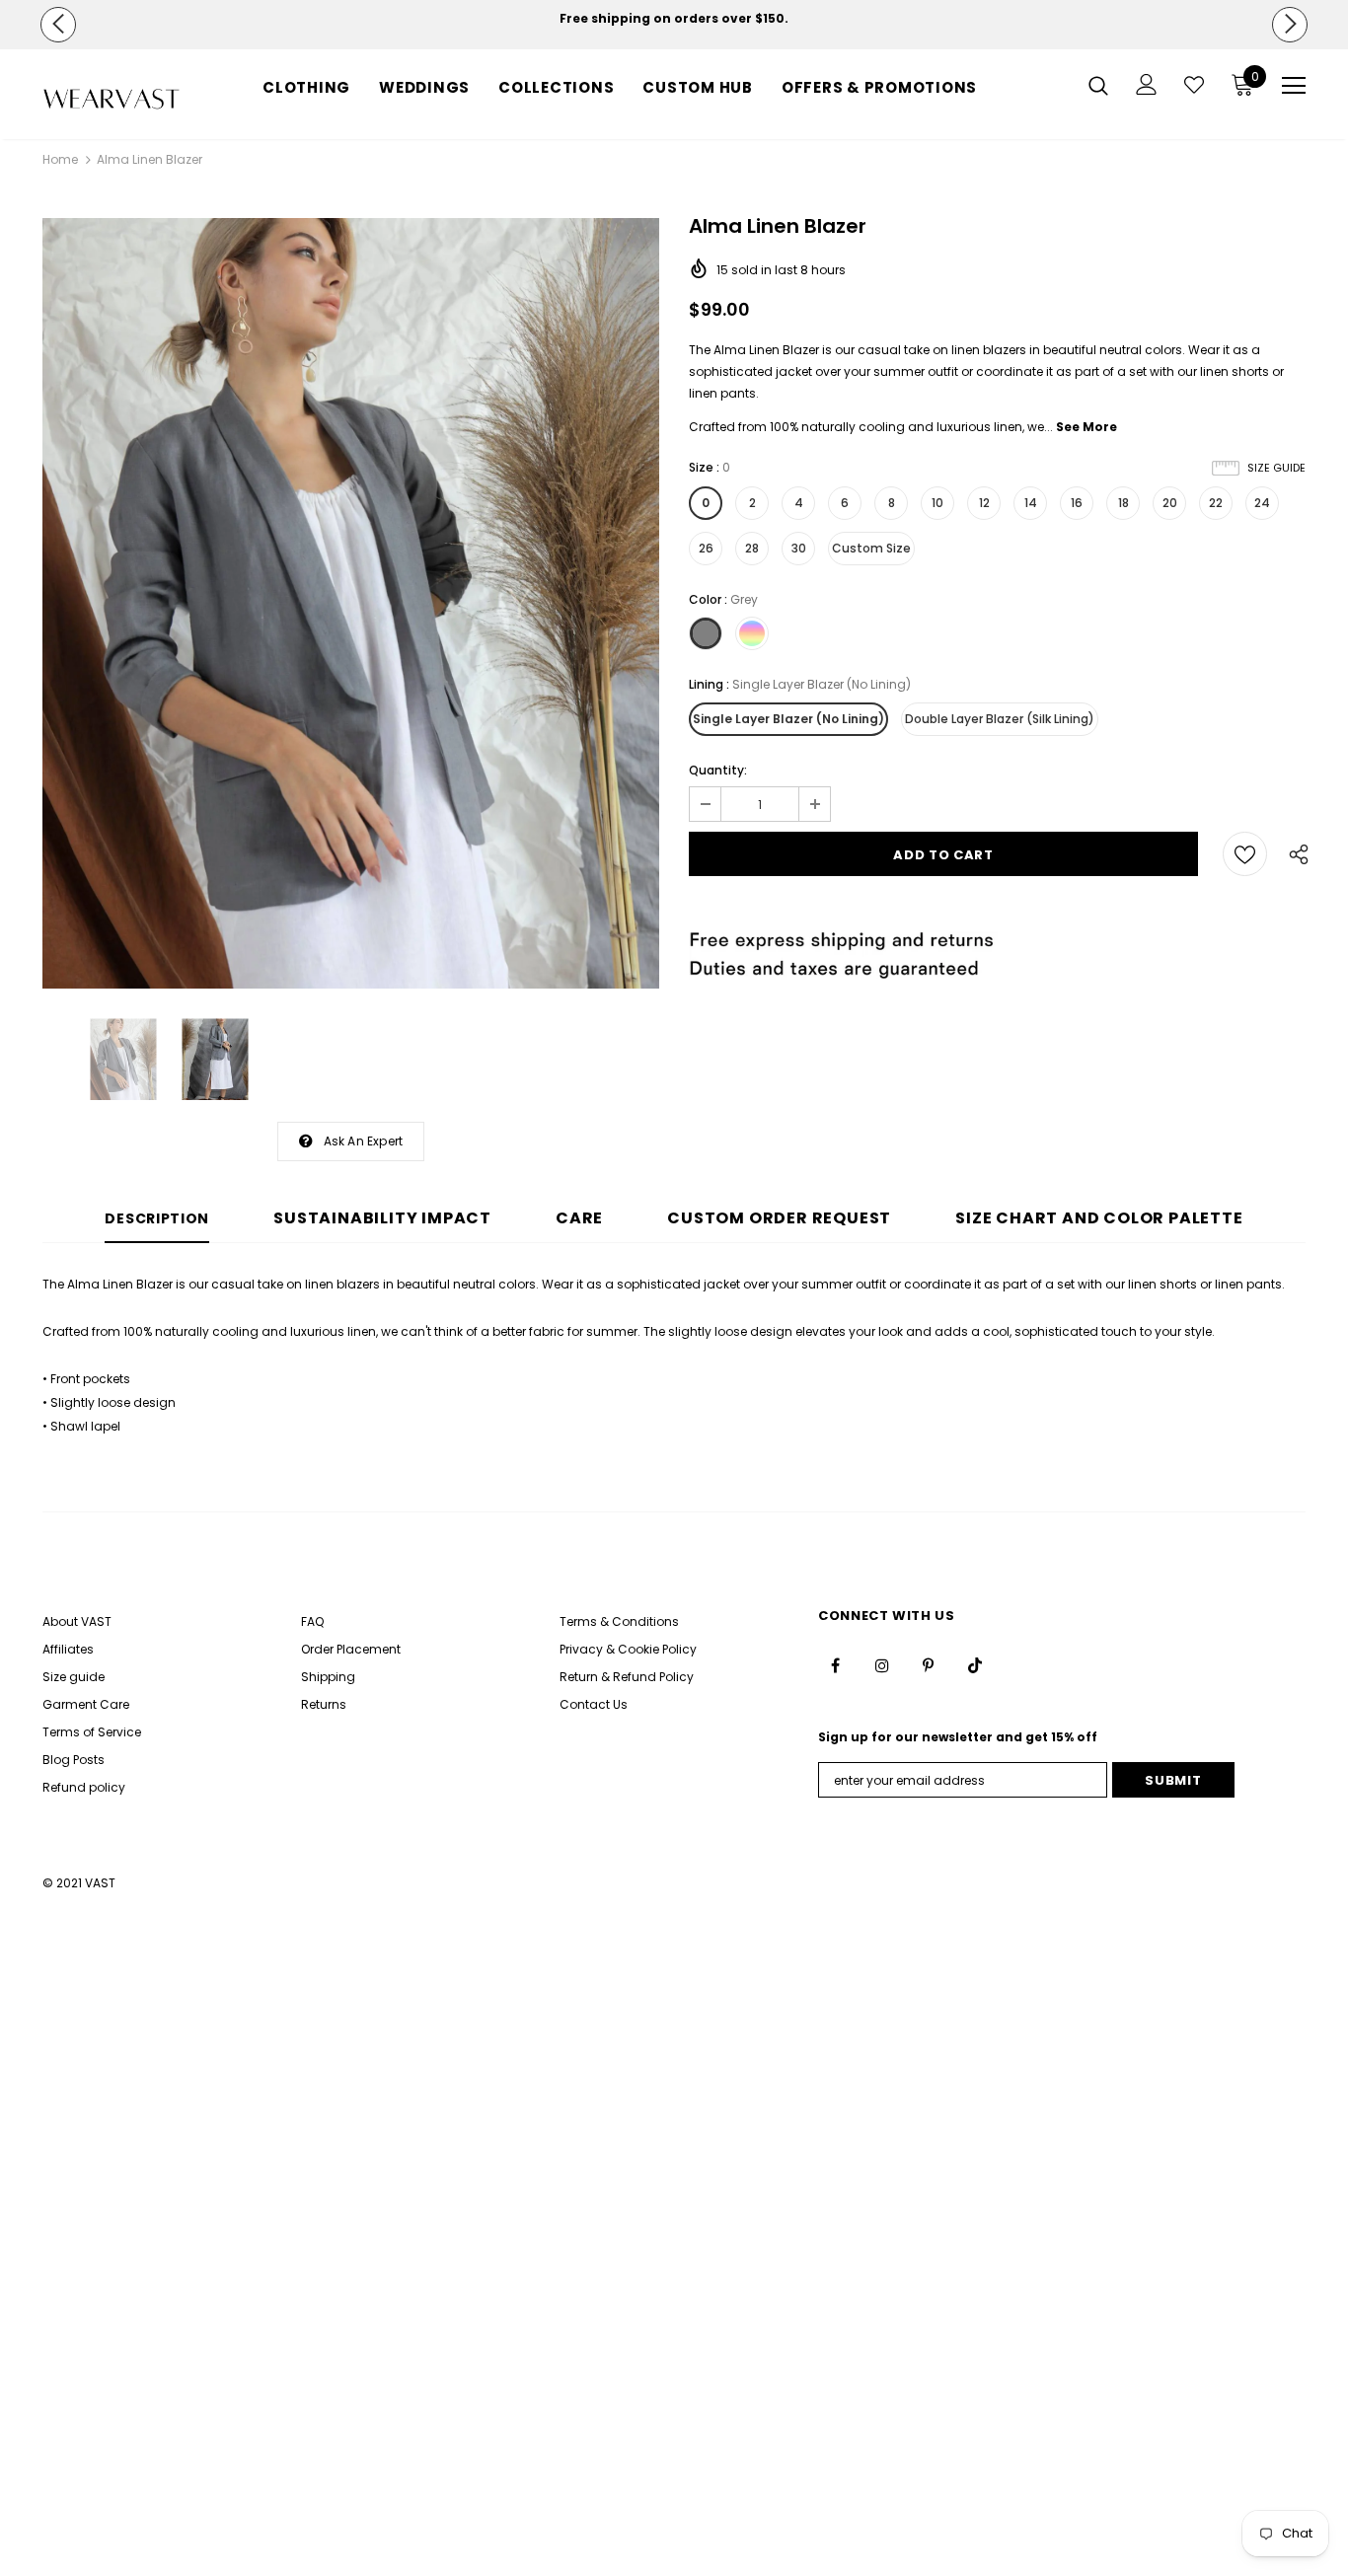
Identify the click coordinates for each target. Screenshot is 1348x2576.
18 (1123, 503)
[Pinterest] (929, 1665)
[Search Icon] (1098, 85)
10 (937, 503)
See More (1086, 427)
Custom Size (871, 548)
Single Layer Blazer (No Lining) (788, 719)
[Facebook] (836, 1665)
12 (984, 503)
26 (706, 548)
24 (1262, 503)
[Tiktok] (975, 1665)
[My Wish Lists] (1194, 85)
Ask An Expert (364, 1141)
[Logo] (112, 99)
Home (60, 159)
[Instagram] (882, 1665)
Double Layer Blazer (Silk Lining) (1000, 719)
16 (1077, 503)
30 (799, 548)
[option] (674, 19)
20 (1170, 503)
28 (752, 548)
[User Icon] (1147, 84)
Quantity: (718, 770)
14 (1031, 503)
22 (1216, 503)
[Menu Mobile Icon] (1294, 86)
